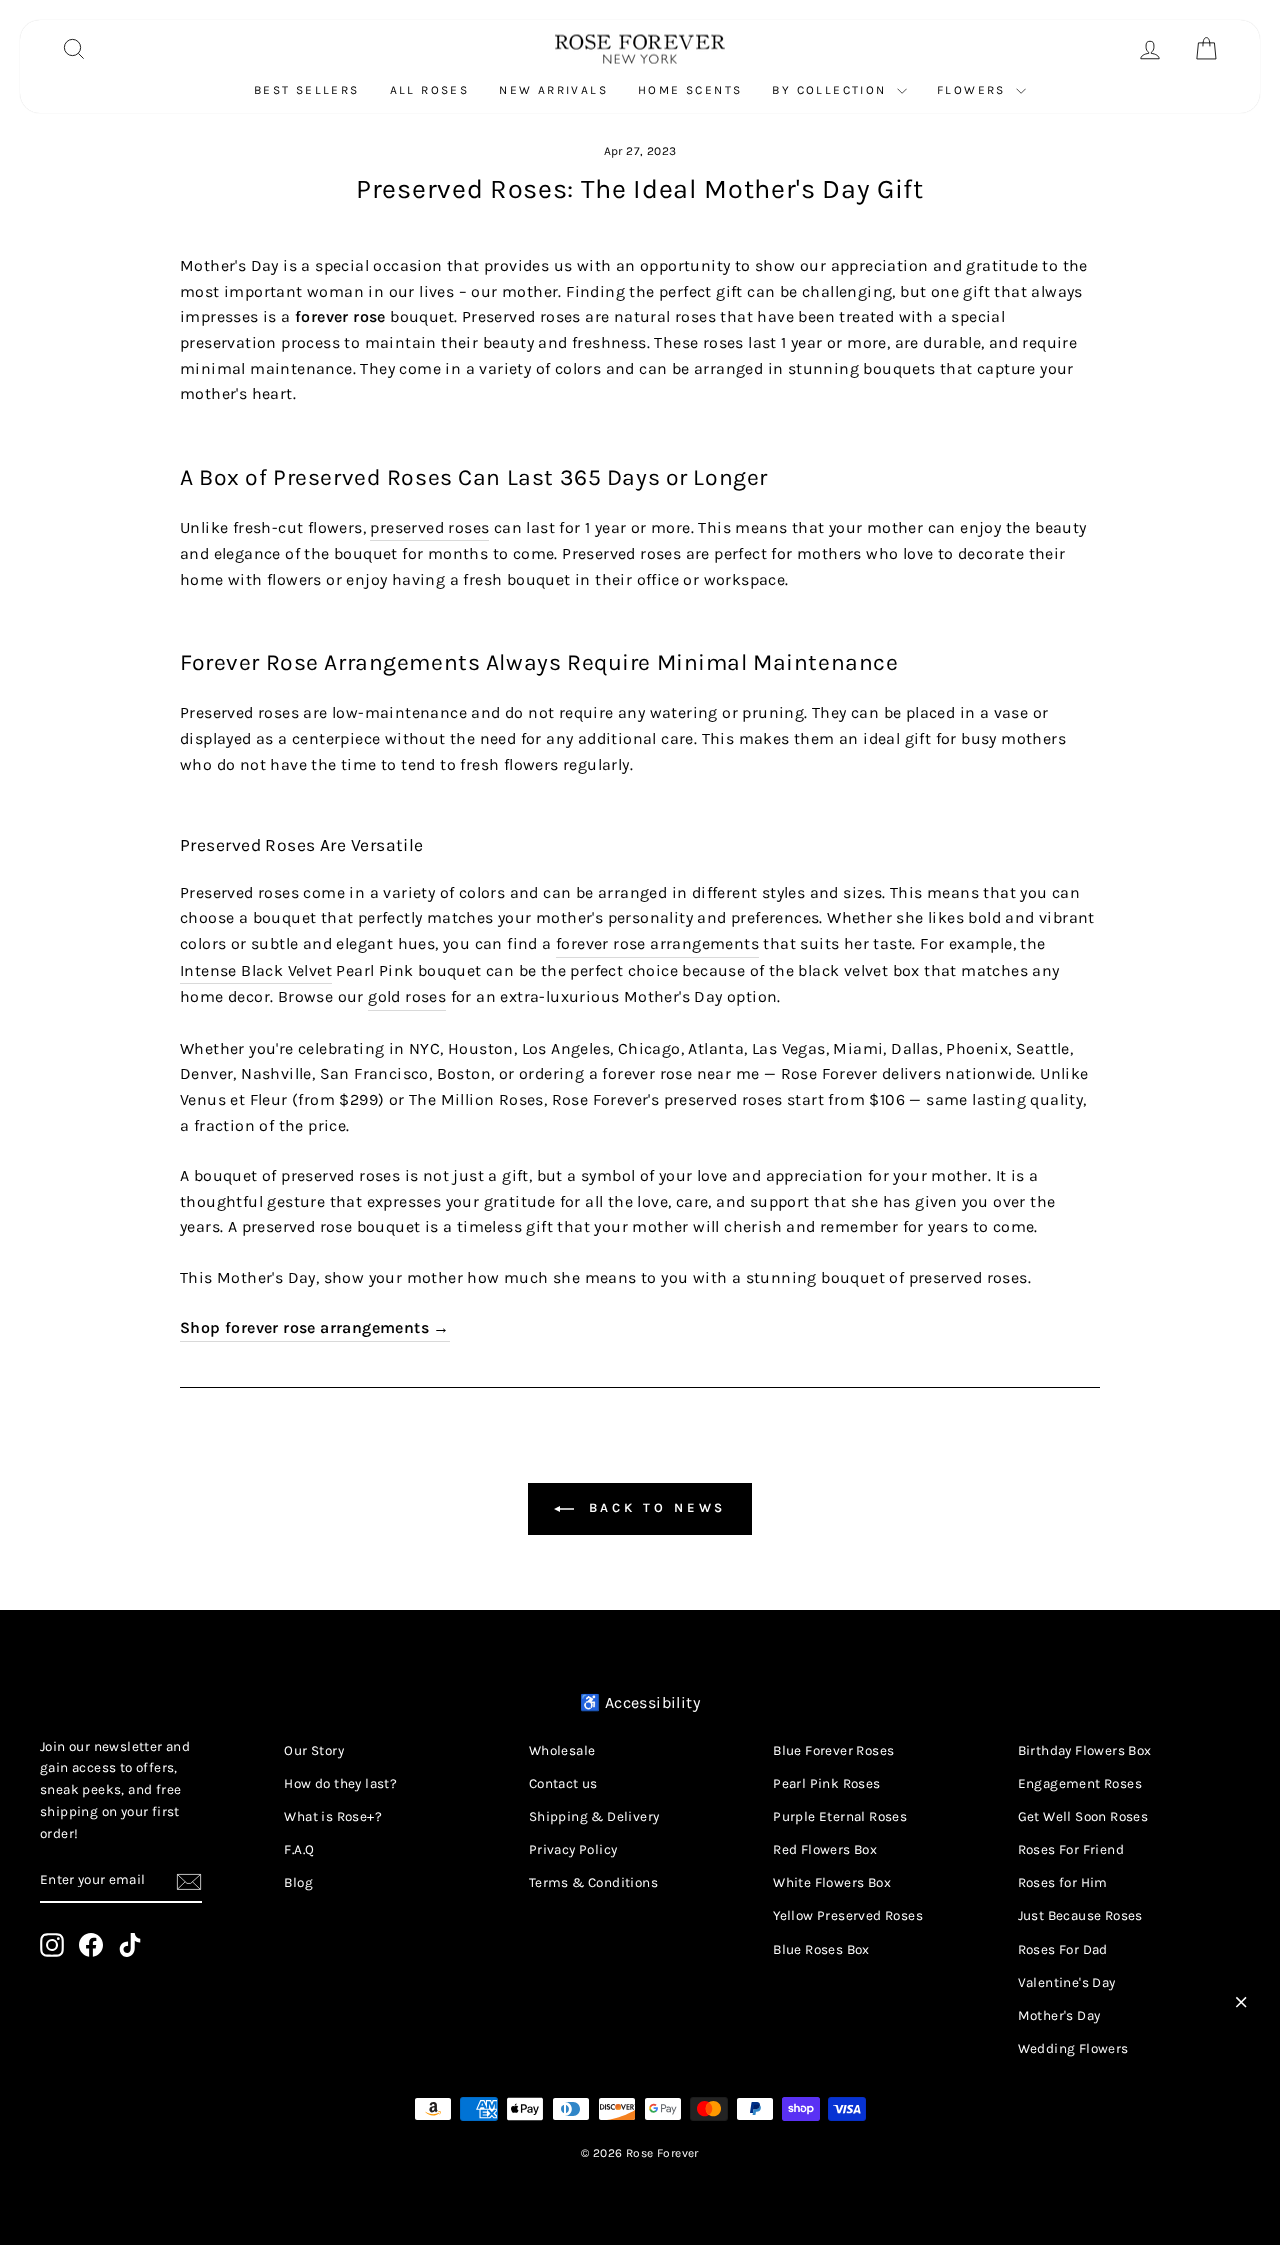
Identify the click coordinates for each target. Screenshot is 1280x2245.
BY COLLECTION (832, 90)
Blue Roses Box (821, 1949)
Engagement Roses (1080, 1783)
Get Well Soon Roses (1083, 1816)
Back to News (654, 1507)
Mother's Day (1059, 2015)
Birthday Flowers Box (1085, 1750)
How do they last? (340, 1783)
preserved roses (429, 527)
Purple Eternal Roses (840, 1816)
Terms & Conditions (593, 1882)
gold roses (407, 996)
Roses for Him (1063, 1882)
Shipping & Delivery (594, 1816)
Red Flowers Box (825, 1849)
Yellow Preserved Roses (848, 1915)
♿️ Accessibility (640, 1702)
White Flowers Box (832, 1882)
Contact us (563, 1783)
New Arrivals (553, 90)
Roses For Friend (1071, 1849)
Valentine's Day (1067, 1982)
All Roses (430, 90)
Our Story (314, 1750)
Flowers (974, 90)
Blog (298, 1882)
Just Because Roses (1080, 1915)
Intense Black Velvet (256, 970)
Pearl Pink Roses (826, 1783)
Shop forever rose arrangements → (315, 1327)
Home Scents (690, 90)
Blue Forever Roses (833, 1750)
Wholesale (562, 1750)
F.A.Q (299, 1849)
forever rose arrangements (657, 943)
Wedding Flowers (1073, 2048)
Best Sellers (307, 90)
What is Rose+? (333, 1816)
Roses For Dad (1063, 1949)
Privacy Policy (573, 1849)
